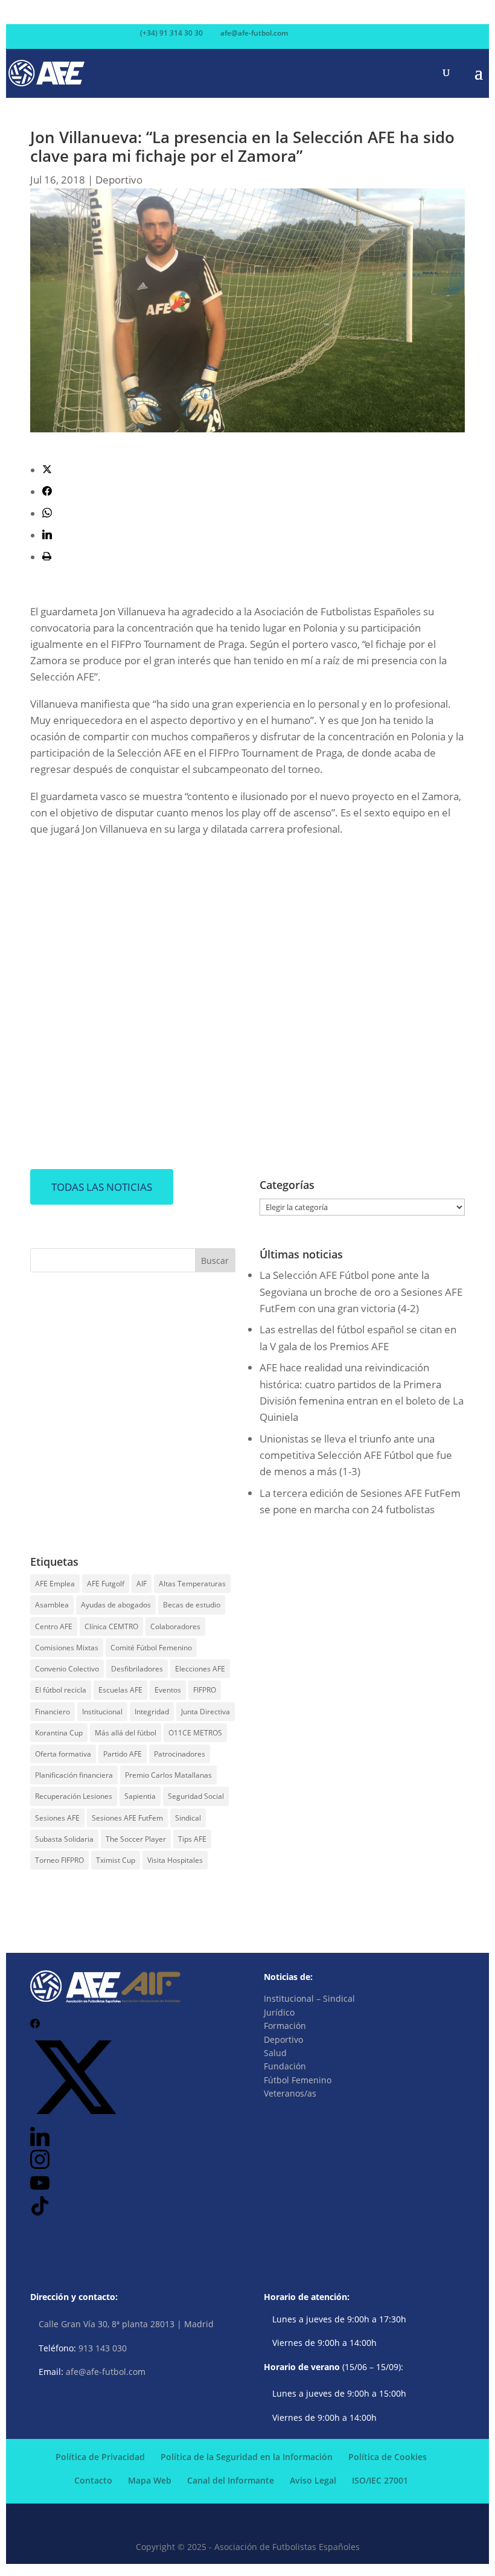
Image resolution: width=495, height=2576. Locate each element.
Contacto (93, 2480)
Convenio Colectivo (67, 1669)
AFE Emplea (55, 1584)
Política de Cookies (388, 2457)
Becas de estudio (192, 1605)
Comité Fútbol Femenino (151, 1648)
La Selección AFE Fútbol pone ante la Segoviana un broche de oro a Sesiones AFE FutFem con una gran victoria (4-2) (361, 1291)
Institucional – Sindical (309, 1998)
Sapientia (140, 1796)
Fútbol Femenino (298, 2080)
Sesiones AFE (57, 1818)
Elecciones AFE (200, 1669)
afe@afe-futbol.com (106, 2372)
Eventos (168, 1690)
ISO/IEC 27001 (380, 2480)
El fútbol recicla (61, 1690)
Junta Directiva (206, 1712)
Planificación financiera (74, 1775)
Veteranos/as (290, 2093)
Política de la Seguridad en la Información (247, 2457)
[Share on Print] (47, 557)
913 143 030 (103, 2348)
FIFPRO (205, 1690)
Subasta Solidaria (64, 1839)
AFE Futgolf (106, 1584)
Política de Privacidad (100, 2457)
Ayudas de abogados (116, 1605)
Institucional (102, 1712)
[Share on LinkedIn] (47, 535)
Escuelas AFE (120, 1690)
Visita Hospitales (175, 1860)
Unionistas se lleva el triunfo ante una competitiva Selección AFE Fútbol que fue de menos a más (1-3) (356, 1455)
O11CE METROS (195, 1733)
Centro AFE (54, 1626)
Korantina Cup (59, 1733)
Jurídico (279, 2012)
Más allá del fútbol (126, 1733)
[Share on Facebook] (47, 492)
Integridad (152, 1712)
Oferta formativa (63, 1754)
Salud (275, 2053)
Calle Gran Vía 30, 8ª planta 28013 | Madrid (126, 2324)
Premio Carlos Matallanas (168, 1775)
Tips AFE (192, 1839)
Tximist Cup (116, 1860)
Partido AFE (123, 1754)
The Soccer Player (136, 1839)
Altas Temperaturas (192, 1584)
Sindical (188, 1818)
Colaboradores (175, 1626)
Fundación (285, 2066)
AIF (142, 1584)
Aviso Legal (313, 2480)
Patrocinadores (180, 1754)
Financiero (53, 1712)
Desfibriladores (137, 1669)
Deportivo (119, 180)
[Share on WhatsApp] (47, 514)
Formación (285, 2026)
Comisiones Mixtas (67, 1648)
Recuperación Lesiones (74, 1796)
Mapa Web (150, 2480)
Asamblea (52, 1605)
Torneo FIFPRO (59, 1860)
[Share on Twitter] (47, 470)
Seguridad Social (196, 1796)
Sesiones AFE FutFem (127, 1818)
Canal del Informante (231, 2480)
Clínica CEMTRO (111, 1626)
